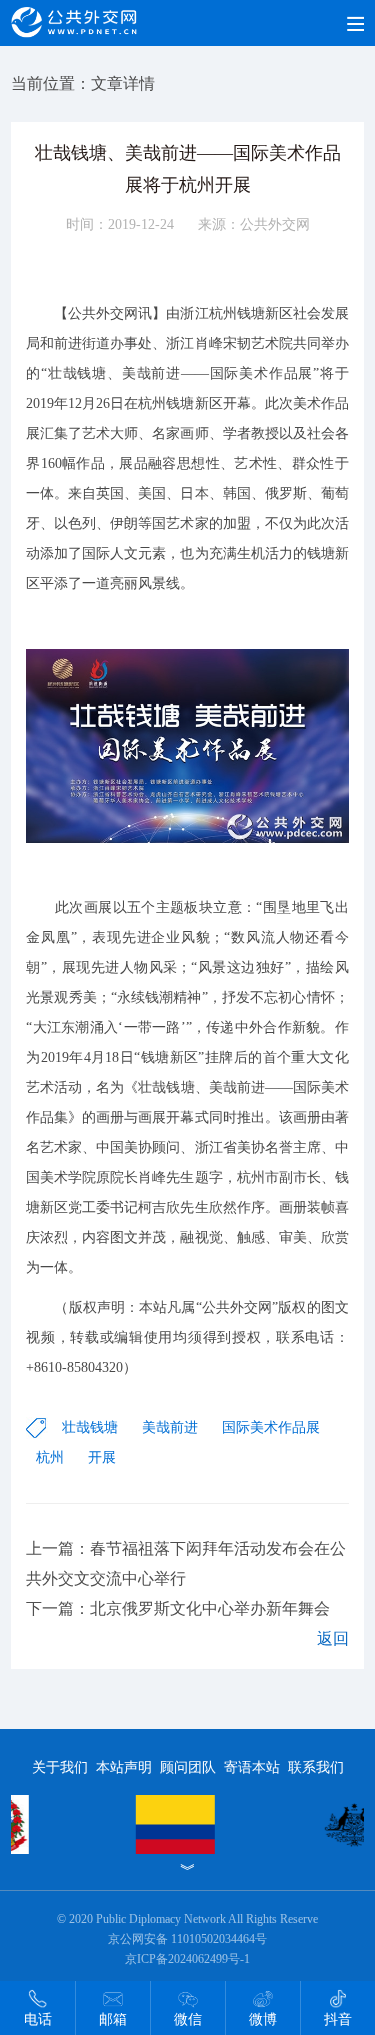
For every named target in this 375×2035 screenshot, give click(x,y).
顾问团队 (188, 1767)
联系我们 (316, 1767)
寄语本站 (252, 1767)
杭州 (50, 1457)
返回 (333, 1638)
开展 (102, 1457)
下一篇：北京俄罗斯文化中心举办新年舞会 (178, 1608)
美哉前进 (170, 1427)
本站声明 (124, 1767)
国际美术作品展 (271, 1427)
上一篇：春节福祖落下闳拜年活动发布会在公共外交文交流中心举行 (186, 1563)
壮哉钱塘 (90, 1427)
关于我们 (60, 1767)
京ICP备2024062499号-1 (187, 1959)
